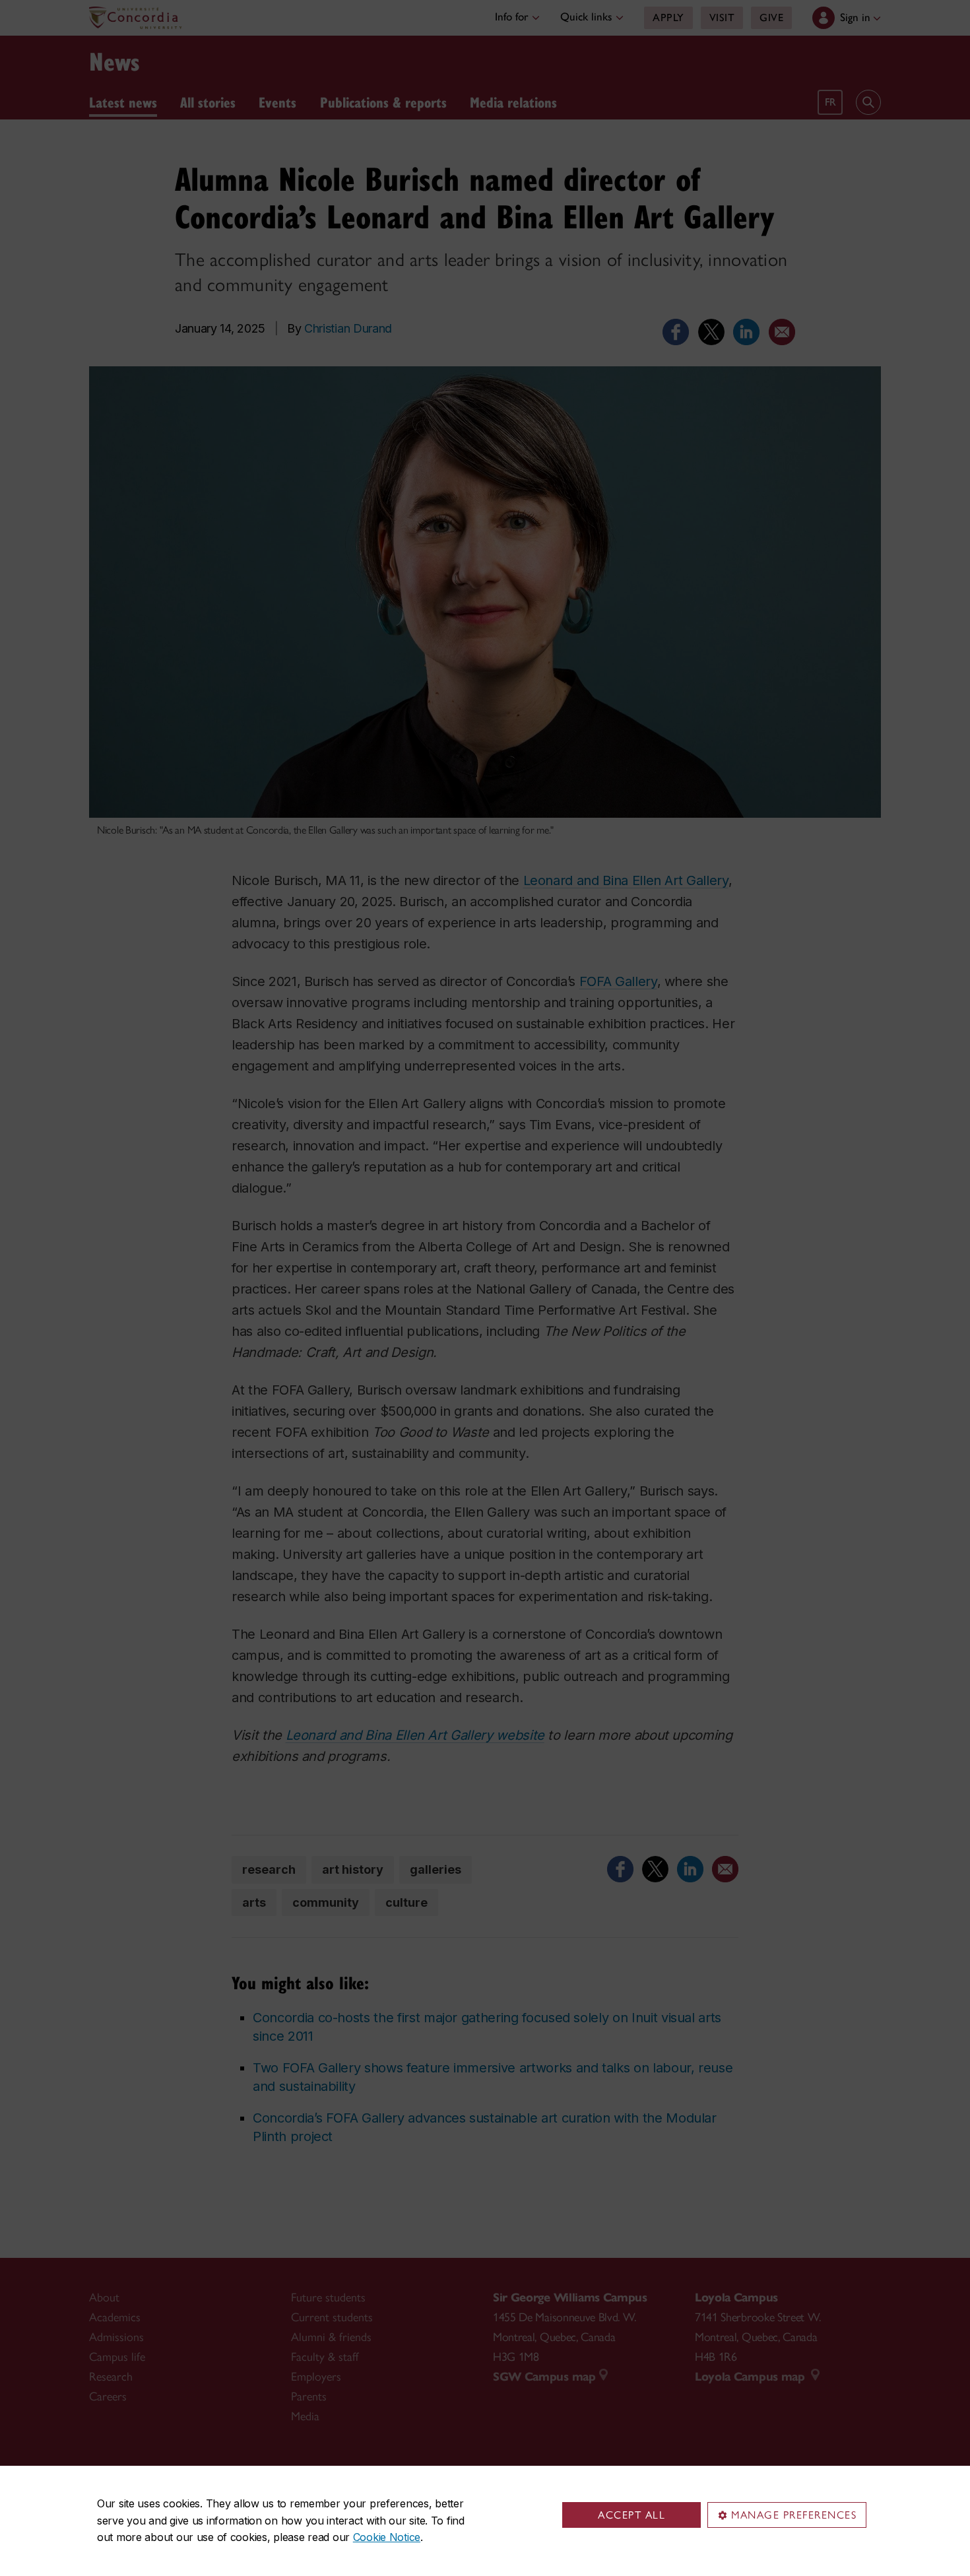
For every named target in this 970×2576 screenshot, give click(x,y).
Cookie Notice (387, 2537)
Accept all (631, 2515)
